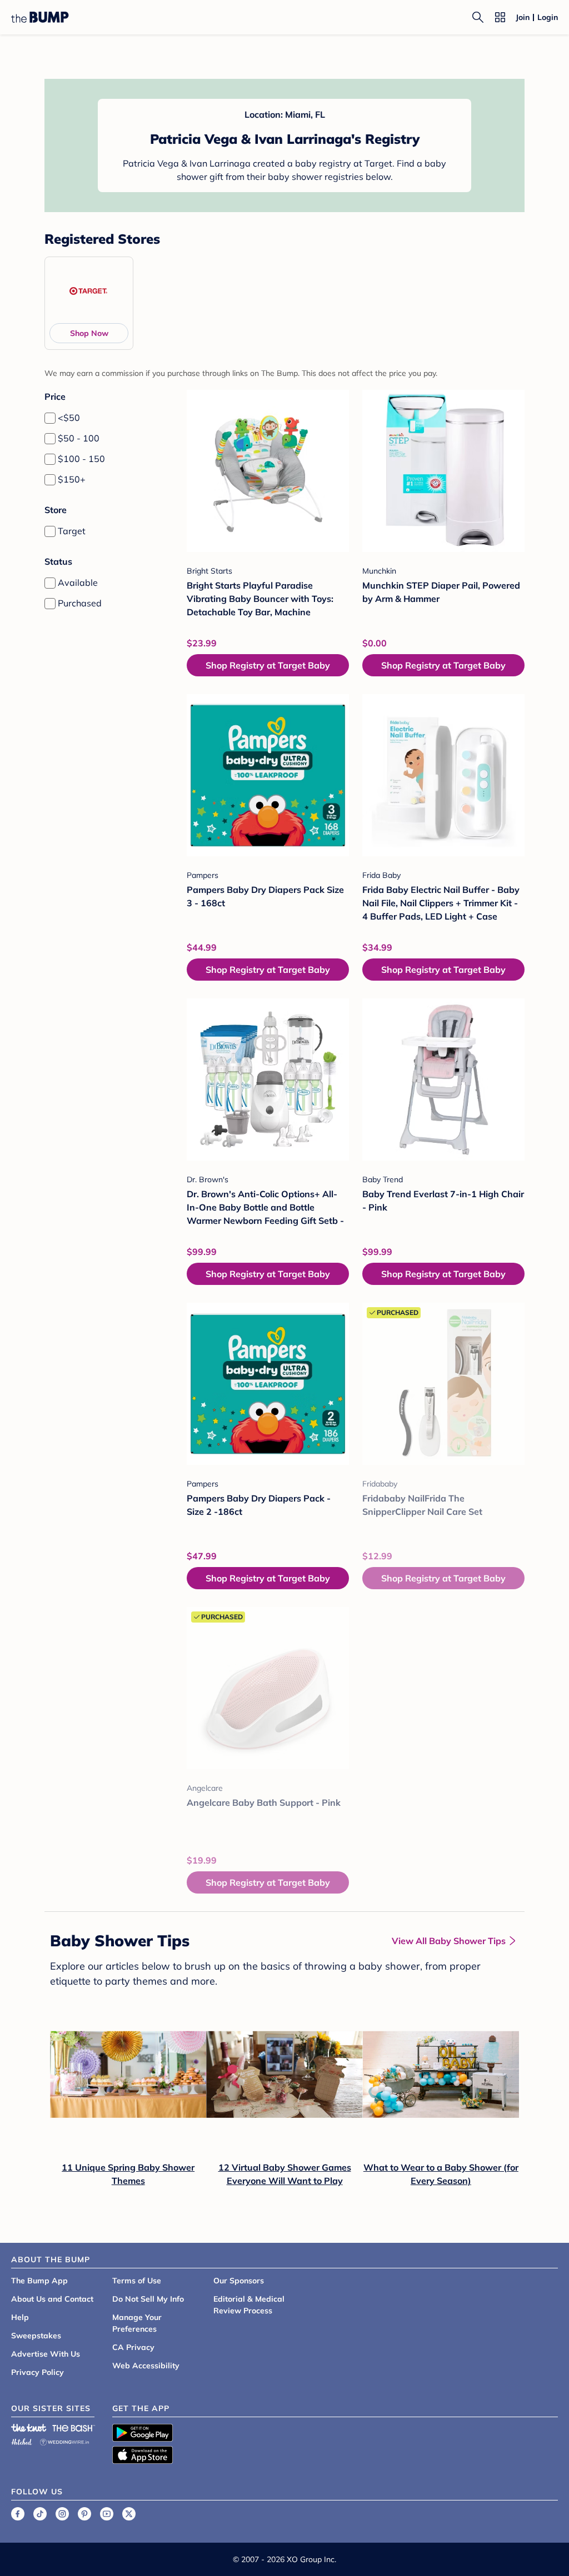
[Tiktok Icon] (40, 2514)
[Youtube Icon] (107, 2514)
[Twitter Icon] (129, 2514)
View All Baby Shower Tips (449, 1941)
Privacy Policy (38, 2372)
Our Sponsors (239, 2281)
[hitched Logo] (22, 2440)
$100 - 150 (81, 459)
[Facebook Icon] (18, 2514)
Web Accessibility (146, 2366)
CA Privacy (133, 2347)
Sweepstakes (36, 2336)
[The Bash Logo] (74, 2428)
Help (20, 2317)
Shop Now (89, 333)
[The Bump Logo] (40, 17)
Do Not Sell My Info (148, 2299)
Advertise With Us (46, 2354)
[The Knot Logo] (29, 2428)
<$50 (69, 418)
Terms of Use (137, 2281)
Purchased (80, 603)
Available (78, 583)
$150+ (72, 479)
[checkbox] (50, 418)
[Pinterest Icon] (84, 2514)
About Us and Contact (52, 2299)
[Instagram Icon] (62, 2514)
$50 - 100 (79, 438)
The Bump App (39, 2281)
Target (72, 531)
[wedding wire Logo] (64, 2440)
